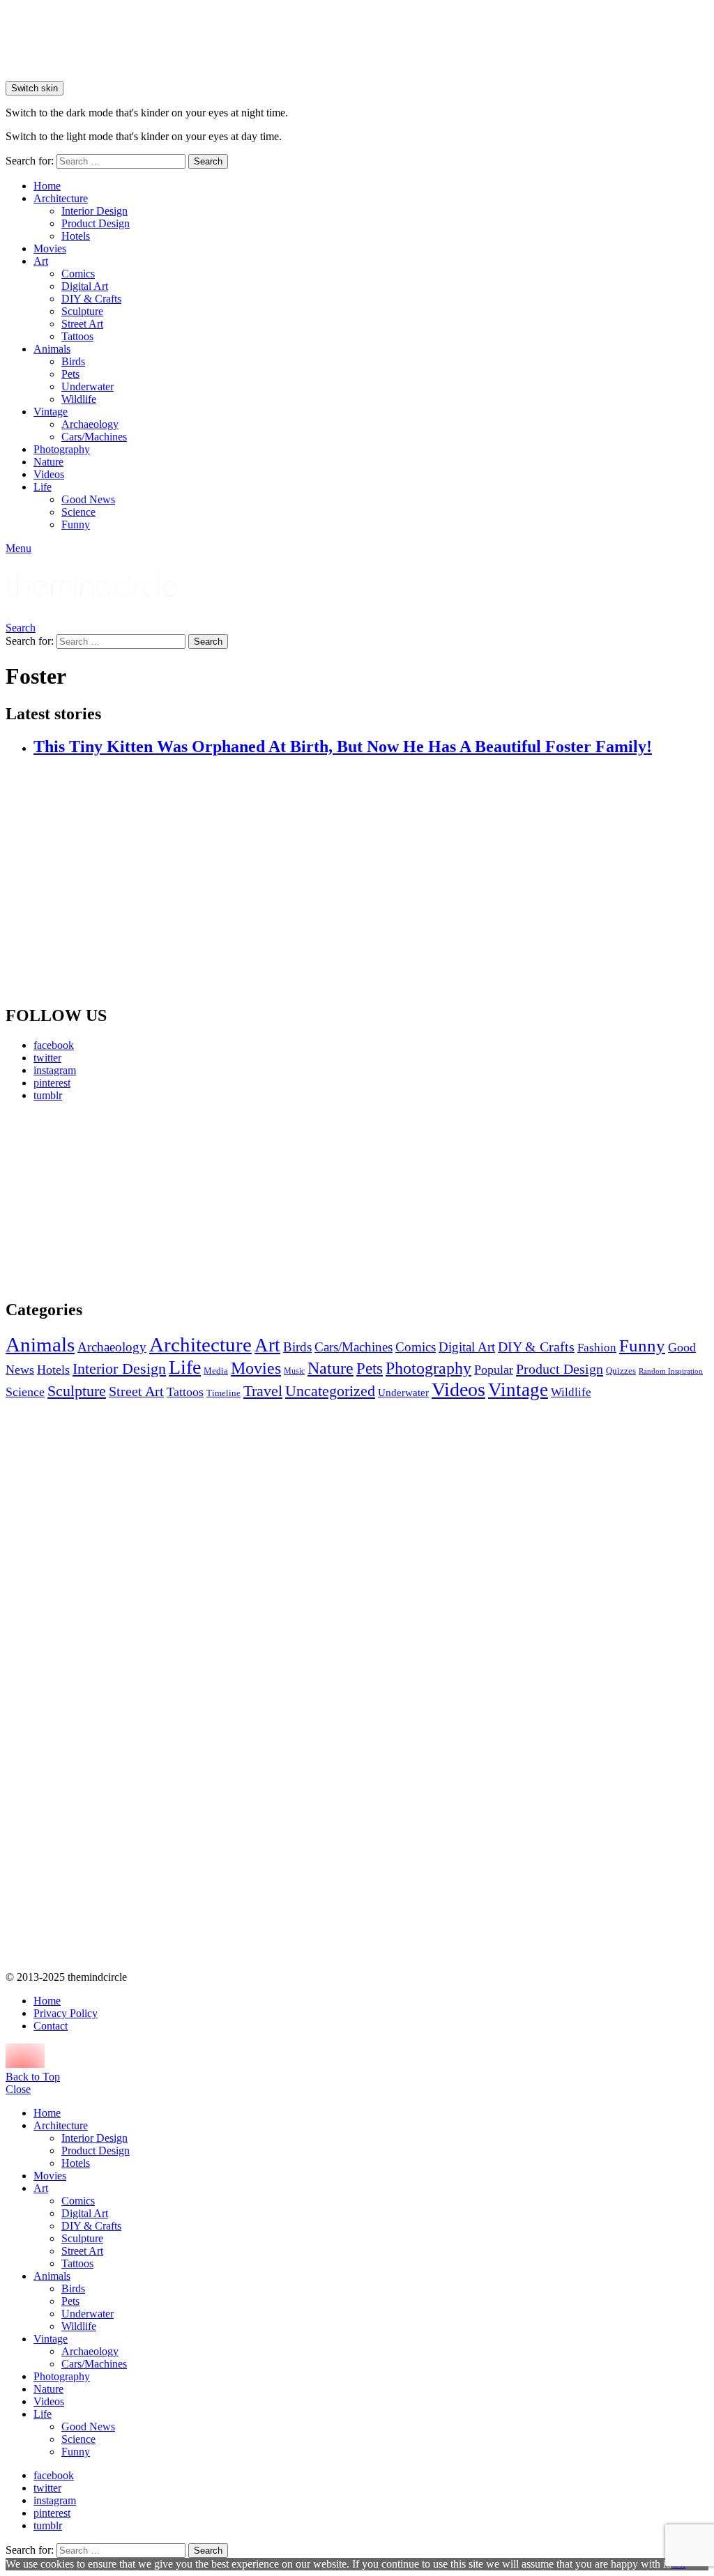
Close (18, 2089)
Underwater (88, 386)
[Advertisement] (117, 1200)
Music (294, 1371)
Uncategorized (330, 1391)
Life (43, 487)
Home (47, 186)
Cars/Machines (94, 437)
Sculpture (82, 311)
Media (216, 1371)
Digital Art (85, 286)
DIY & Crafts (91, 299)
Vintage (51, 412)
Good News (88, 499)
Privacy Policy (66, 2013)
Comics (78, 274)
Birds (73, 361)
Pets (70, 374)
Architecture (61, 198)
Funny (76, 524)
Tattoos (77, 336)
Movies (50, 248)
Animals (52, 349)
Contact (51, 2026)
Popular (494, 1370)
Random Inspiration (671, 1371)
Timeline (223, 1393)
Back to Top (33, 2077)
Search (208, 161)
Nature (48, 462)
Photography (62, 449)
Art (41, 261)
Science (78, 512)
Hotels (76, 236)
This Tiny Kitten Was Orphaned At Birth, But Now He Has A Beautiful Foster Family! (343, 746)
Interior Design (94, 211)
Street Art (82, 324)
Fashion (597, 1348)
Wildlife (79, 399)
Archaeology (90, 424)
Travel (263, 1391)
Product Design (96, 223)
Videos (49, 474)
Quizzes (621, 1371)
